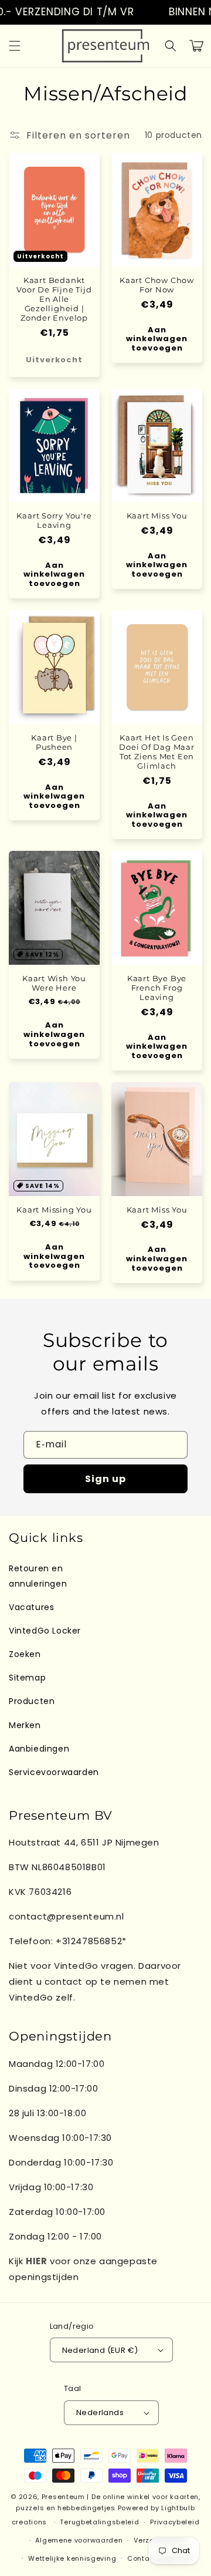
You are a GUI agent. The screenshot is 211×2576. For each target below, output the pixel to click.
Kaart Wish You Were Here (54, 983)
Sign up (105, 1479)
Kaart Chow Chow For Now (157, 285)
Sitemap (27, 1678)
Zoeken (25, 1654)
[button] (15, 46)
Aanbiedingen (39, 1749)
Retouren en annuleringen (38, 1576)
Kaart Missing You (54, 1210)
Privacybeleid (175, 2522)
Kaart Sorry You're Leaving (54, 520)
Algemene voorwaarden (79, 2540)
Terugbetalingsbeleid (99, 2522)
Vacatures (31, 1607)
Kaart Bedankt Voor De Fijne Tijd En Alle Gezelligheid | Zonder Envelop (54, 299)
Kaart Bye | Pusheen (54, 742)
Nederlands (100, 2412)
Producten (32, 1701)
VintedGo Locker (45, 1631)
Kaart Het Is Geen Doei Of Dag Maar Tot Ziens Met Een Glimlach (156, 752)
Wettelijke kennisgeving (72, 2558)
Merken (25, 1725)
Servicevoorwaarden (54, 1772)
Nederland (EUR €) (100, 2350)
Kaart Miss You (157, 516)
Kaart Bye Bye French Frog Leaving (157, 988)
